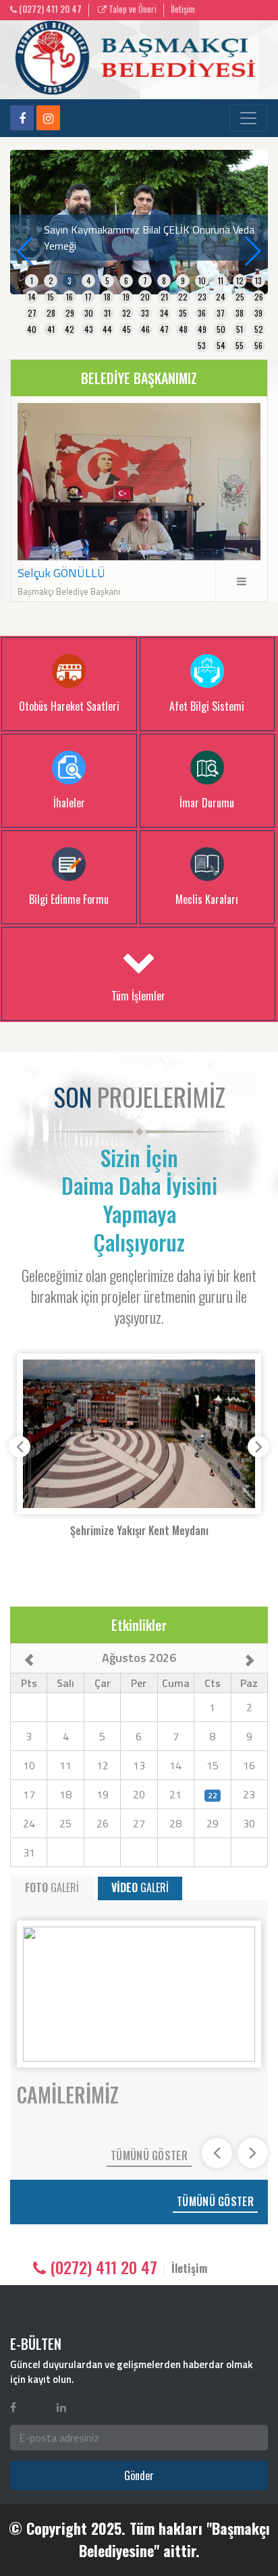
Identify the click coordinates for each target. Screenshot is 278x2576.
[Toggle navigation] (248, 118)
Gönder (139, 2475)
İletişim (183, 9)
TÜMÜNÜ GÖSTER (149, 2155)
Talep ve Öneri (132, 9)
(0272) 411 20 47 (49, 9)
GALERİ (52, 1887)
